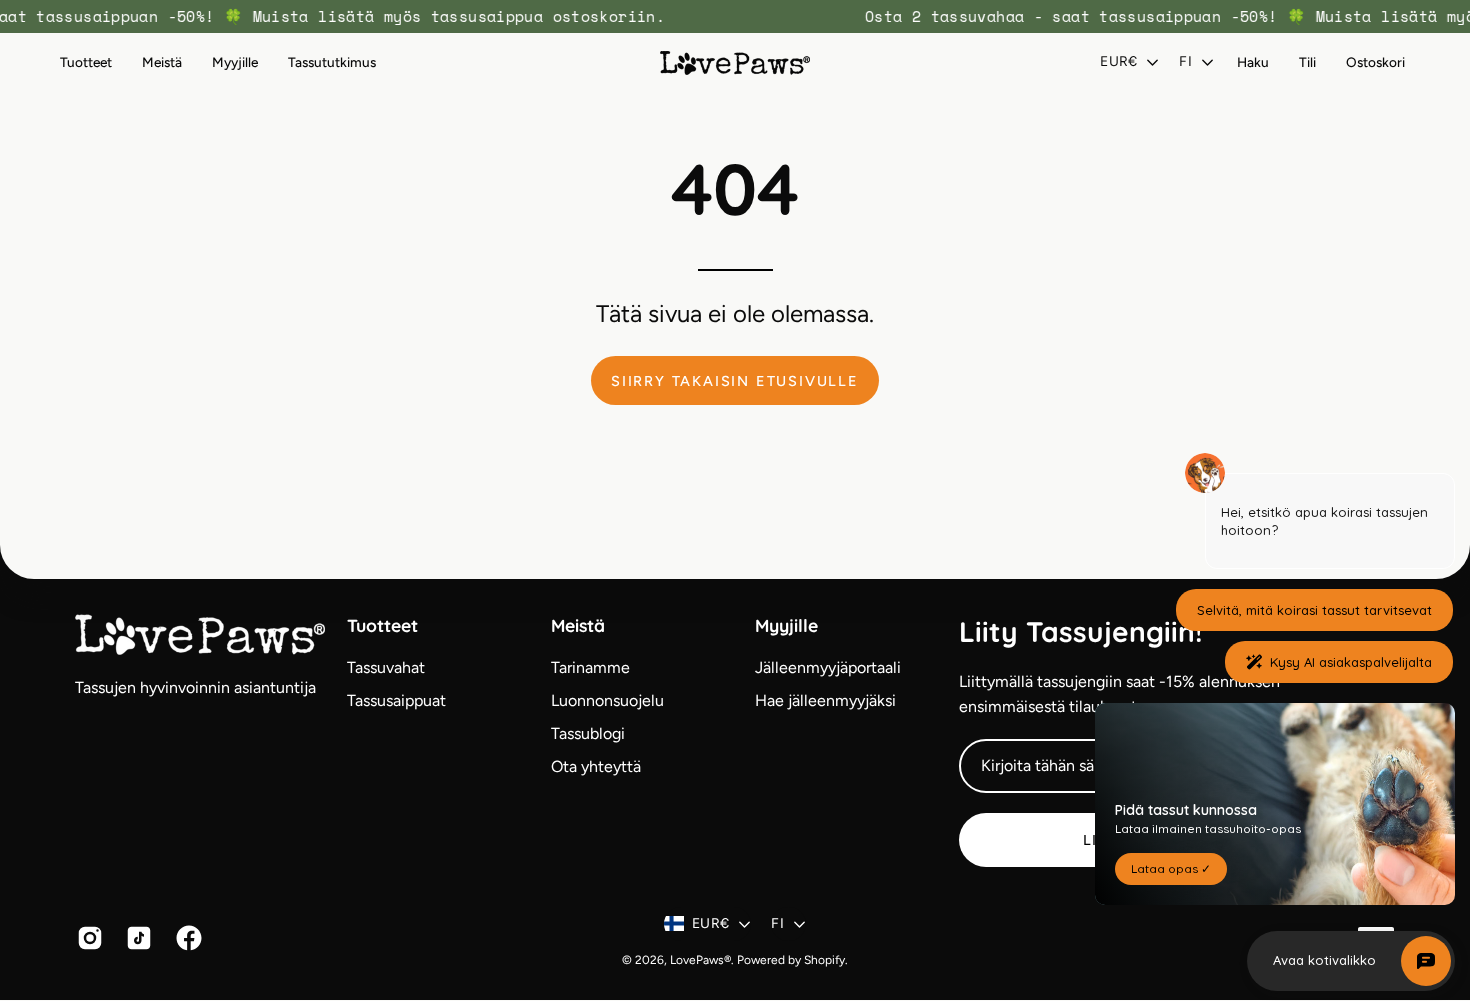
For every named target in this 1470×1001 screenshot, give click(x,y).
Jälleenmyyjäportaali (828, 667)
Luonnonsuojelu (607, 700)
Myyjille (786, 625)
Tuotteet (382, 625)
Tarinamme (590, 667)
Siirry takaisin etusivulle (735, 381)
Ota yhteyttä (596, 766)
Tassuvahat (386, 667)
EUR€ (1118, 61)
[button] (162, 63)
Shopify (824, 960)
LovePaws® (700, 960)
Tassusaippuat (396, 700)
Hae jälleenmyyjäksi (825, 700)
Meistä (578, 625)
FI (1185, 61)
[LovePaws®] (735, 62)
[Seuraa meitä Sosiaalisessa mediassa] (86, 938)
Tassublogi (588, 733)
